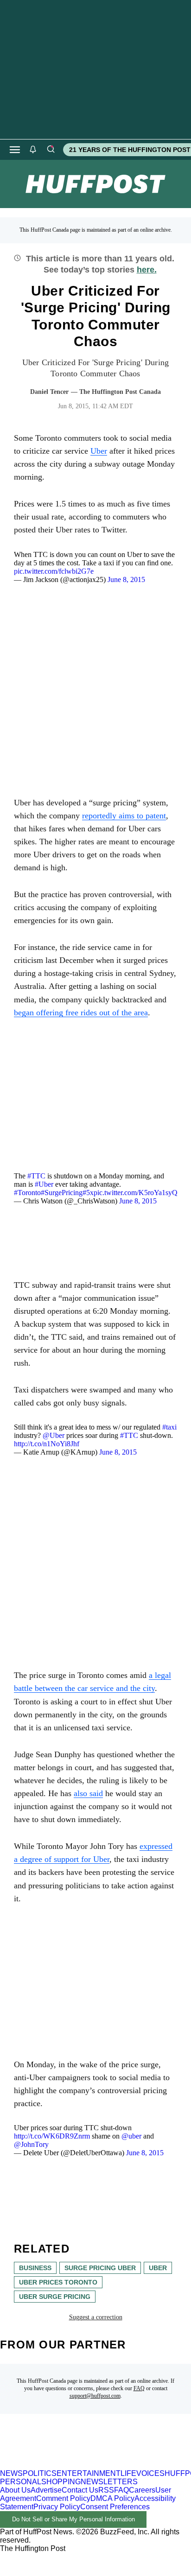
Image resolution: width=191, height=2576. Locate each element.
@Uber (54, 1435)
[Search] (51, 150)
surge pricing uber (100, 2268)
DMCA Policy (112, 2498)
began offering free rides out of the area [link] (81, 1013)
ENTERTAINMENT (89, 2473)
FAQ (139, 2388)
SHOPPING (61, 2482)
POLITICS (40, 2473)
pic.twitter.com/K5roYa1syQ (136, 1193)
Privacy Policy (57, 2507)
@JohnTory (31, 2144)
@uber (131, 2136)
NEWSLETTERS (109, 2482)
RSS (106, 2490)
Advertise (46, 2490)
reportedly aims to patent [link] (124, 816)
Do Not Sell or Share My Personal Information (73, 2519)
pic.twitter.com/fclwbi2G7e (54, 571)
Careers (142, 2490)
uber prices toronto (58, 2282)
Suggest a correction (96, 2317)
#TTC (36, 1176)
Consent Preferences (115, 2507)
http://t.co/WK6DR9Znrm (52, 2136)
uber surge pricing (55, 2297)
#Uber (44, 1184)
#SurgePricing (62, 1193)
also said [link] (88, 1793)
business (35, 2268)
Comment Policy (63, 2498)
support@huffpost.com (95, 2396)
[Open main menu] (15, 150)
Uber (99, 451)
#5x (88, 1193)
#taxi (169, 1427)
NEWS (11, 2473)
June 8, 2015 (126, 579)
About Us (15, 2490)
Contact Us (80, 2490)
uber (158, 2268)
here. (147, 270)
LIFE (128, 2473)
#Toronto (27, 1193)
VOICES (150, 2473)
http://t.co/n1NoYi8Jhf (47, 1444)
